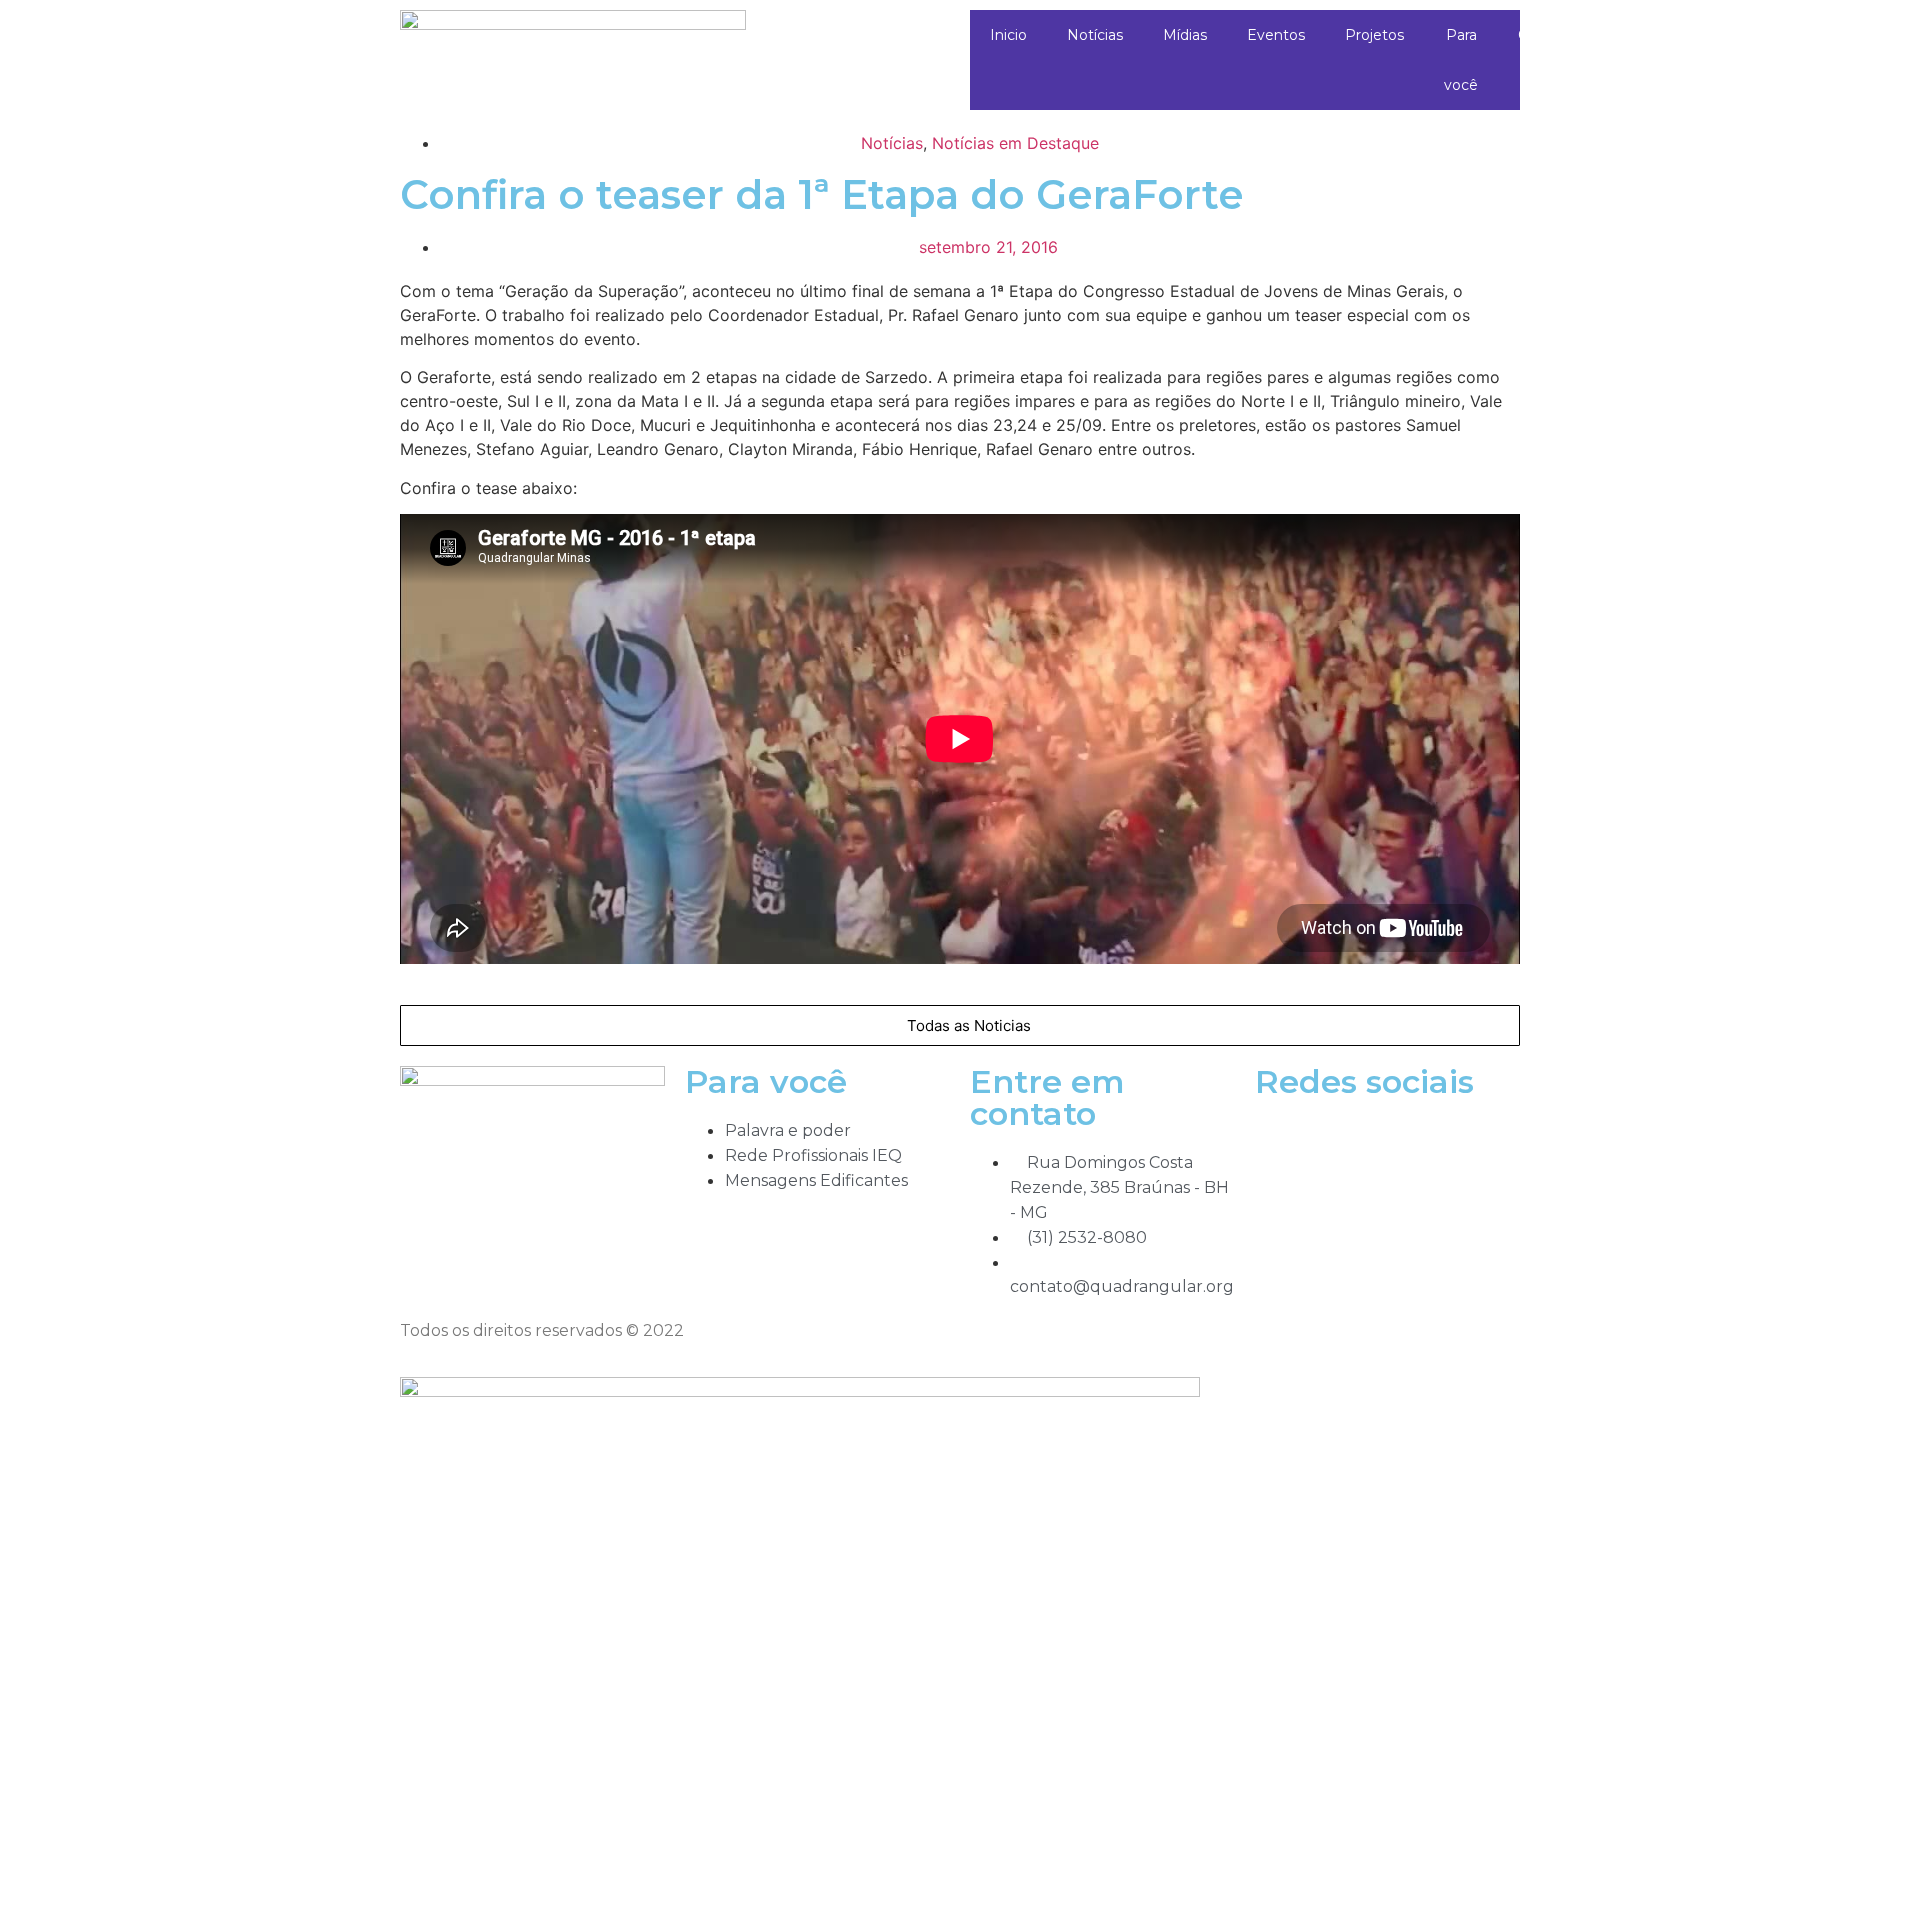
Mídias (1185, 35)
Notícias (1095, 35)
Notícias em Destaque (1015, 143)
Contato (1546, 35)
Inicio (1008, 35)
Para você (1461, 60)
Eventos (1276, 35)
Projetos (1374, 35)
